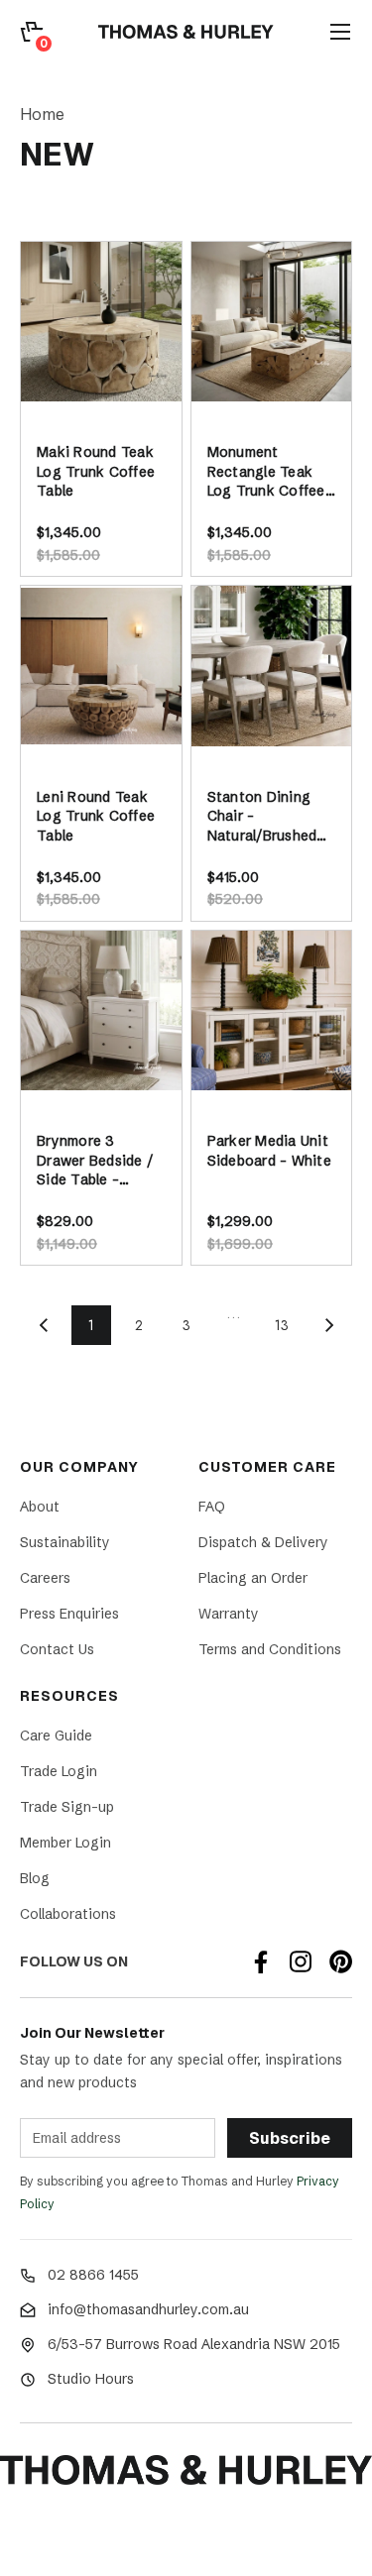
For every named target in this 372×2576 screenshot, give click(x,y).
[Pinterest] (340, 1961)
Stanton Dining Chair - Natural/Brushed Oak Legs (262, 817)
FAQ (212, 1507)
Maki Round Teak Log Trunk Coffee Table (96, 471)
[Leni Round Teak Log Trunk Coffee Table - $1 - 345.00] (101, 666)
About (40, 1507)
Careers (45, 1578)
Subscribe (290, 2138)
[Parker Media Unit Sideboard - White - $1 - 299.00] (272, 1011)
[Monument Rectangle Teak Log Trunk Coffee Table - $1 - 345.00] (272, 322)
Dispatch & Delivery (263, 1542)
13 (282, 1325)
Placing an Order (253, 1578)
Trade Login (59, 1771)
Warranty (229, 1614)
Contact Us (57, 1649)
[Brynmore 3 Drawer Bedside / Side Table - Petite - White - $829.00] (101, 1011)
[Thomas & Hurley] (186, 32)
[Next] (329, 1325)
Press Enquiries (69, 1614)
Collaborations (68, 1914)
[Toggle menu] (340, 32)
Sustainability (65, 1542)
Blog (35, 1878)
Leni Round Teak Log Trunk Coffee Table (96, 816)
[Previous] (44, 1325)
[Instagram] (301, 1961)
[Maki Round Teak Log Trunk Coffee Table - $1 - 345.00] (101, 322)
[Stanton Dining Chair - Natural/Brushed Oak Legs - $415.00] (272, 666)
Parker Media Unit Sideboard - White (269, 1151)
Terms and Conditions (270, 1649)
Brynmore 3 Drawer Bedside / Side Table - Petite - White (95, 1161)
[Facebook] (261, 1961)
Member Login (65, 1843)
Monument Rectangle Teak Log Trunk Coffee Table (266, 472)
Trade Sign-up (67, 1807)
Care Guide (56, 1736)
